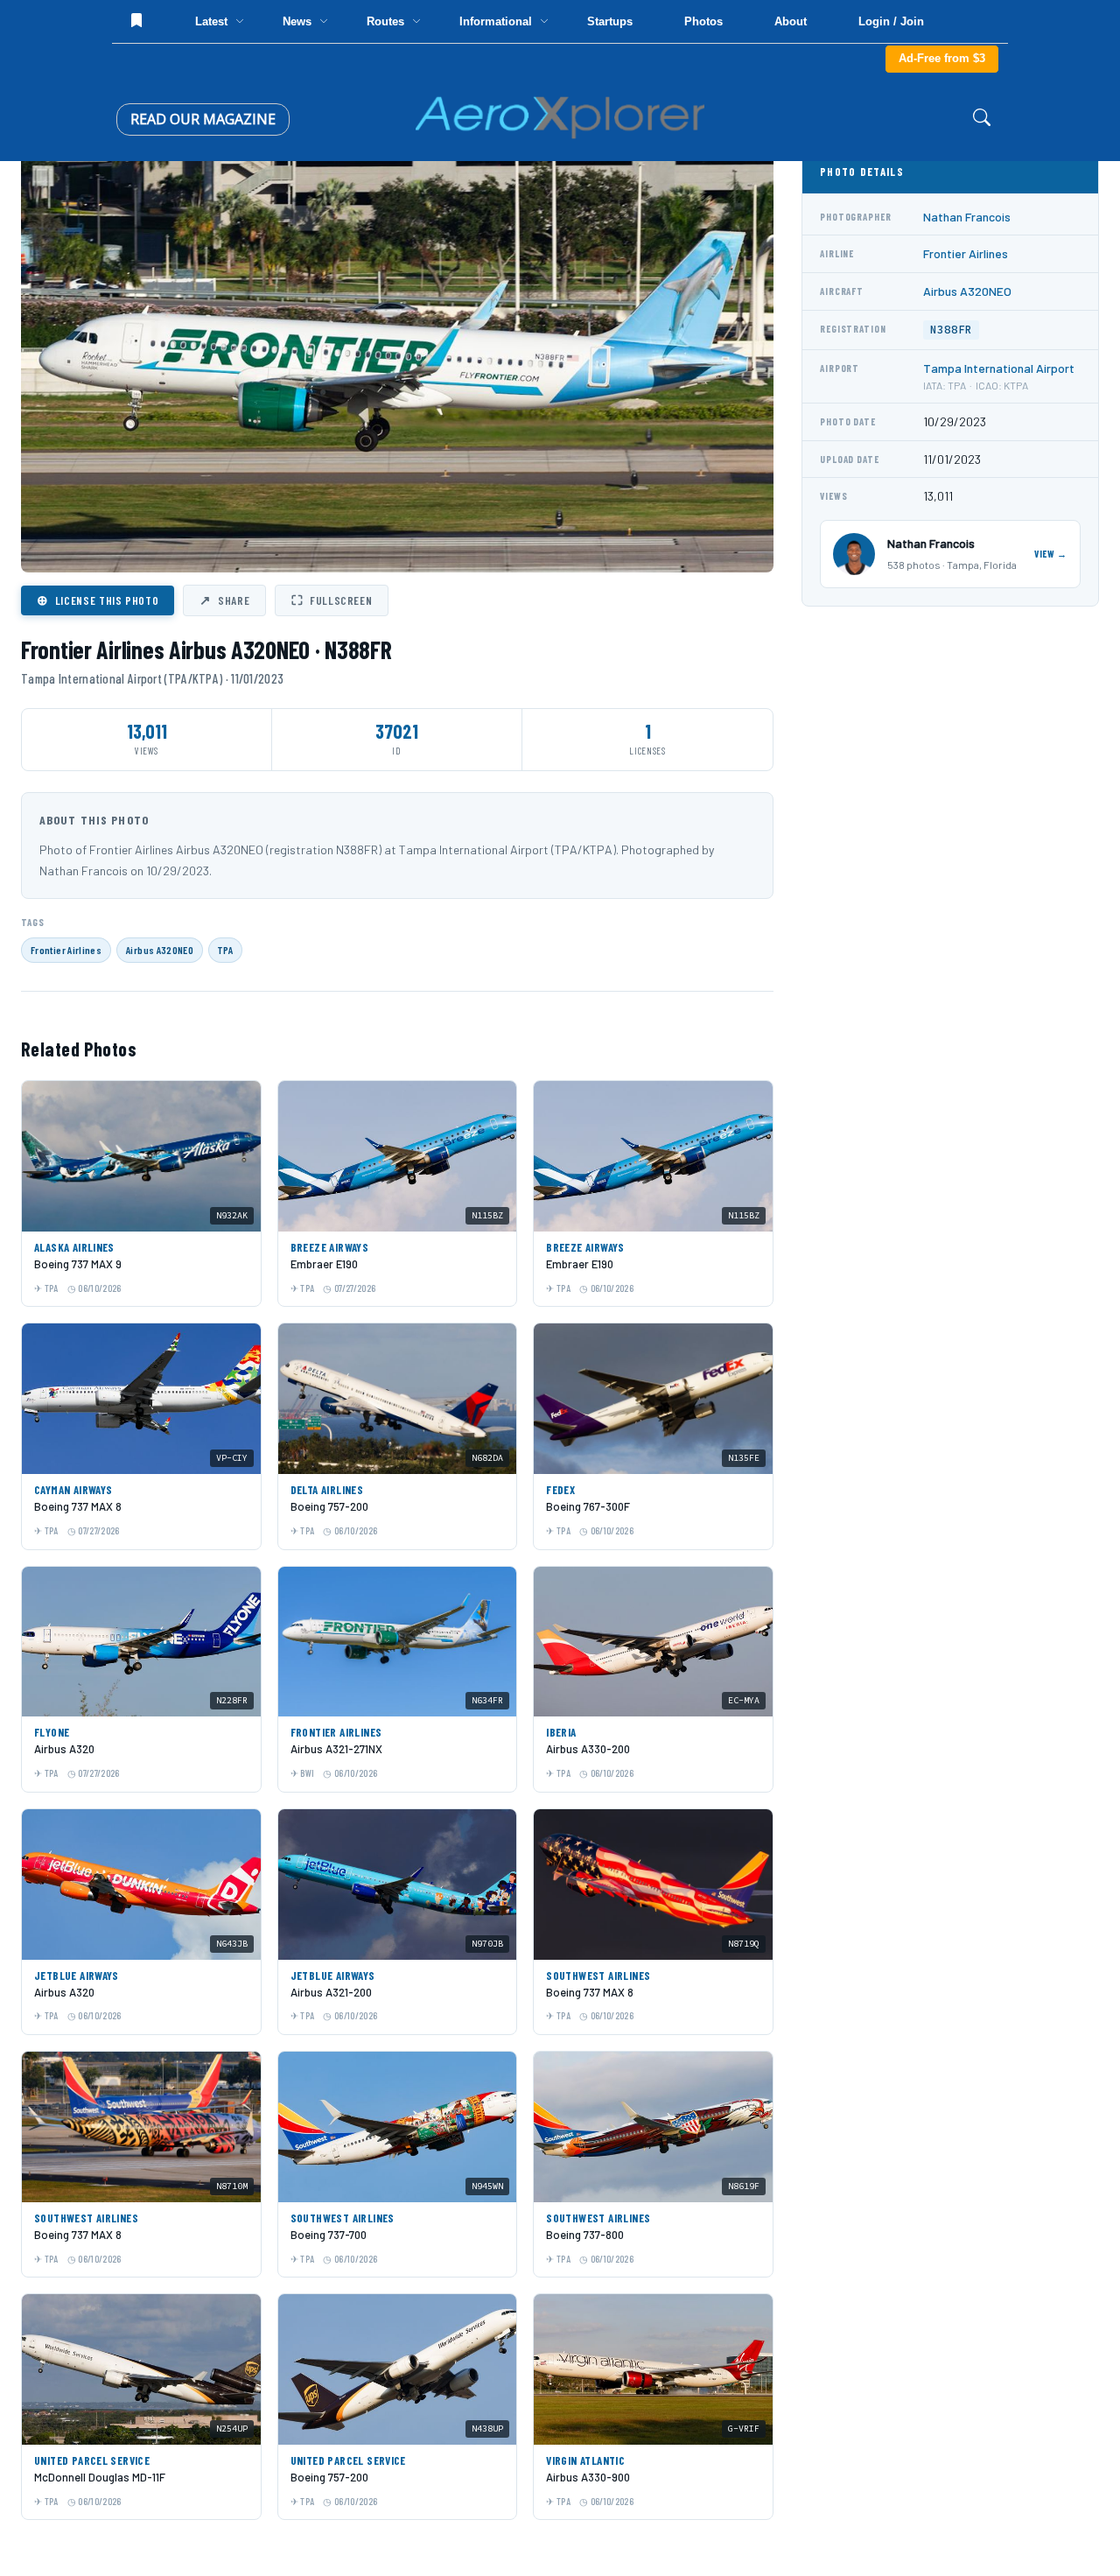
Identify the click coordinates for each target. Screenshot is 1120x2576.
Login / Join (891, 21)
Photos (703, 21)
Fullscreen (332, 600)
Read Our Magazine (203, 119)
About (791, 21)
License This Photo (98, 600)
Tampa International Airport (999, 368)
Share (224, 600)
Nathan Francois (967, 217)
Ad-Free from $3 (942, 58)
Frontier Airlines (66, 950)
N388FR (951, 330)
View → (1051, 554)
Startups (610, 21)
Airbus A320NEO (160, 950)
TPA (225, 950)
